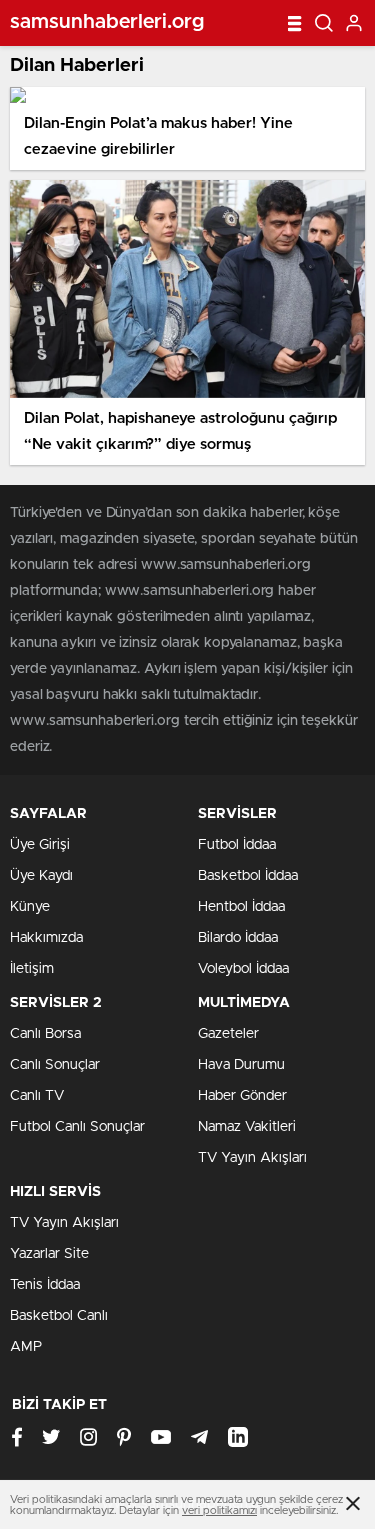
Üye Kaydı (41, 876)
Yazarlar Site (49, 1254)
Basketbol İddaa (248, 876)
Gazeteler (228, 1034)
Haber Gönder (242, 1096)
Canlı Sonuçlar (55, 1065)
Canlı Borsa (45, 1034)
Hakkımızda (46, 938)
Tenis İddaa (45, 1285)
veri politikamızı (219, 1510)
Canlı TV (37, 1096)
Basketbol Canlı (59, 1316)
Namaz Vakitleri (247, 1127)
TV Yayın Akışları (252, 1158)
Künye (30, 907)
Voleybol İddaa (243, 969)
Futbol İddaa (237, 845)
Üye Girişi (40, 845)
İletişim (32, 969)
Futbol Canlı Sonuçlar (77, 1127)
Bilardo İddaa (238, 938)
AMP (26, 1347)
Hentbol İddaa (241, 907)
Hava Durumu (241, 1065)
